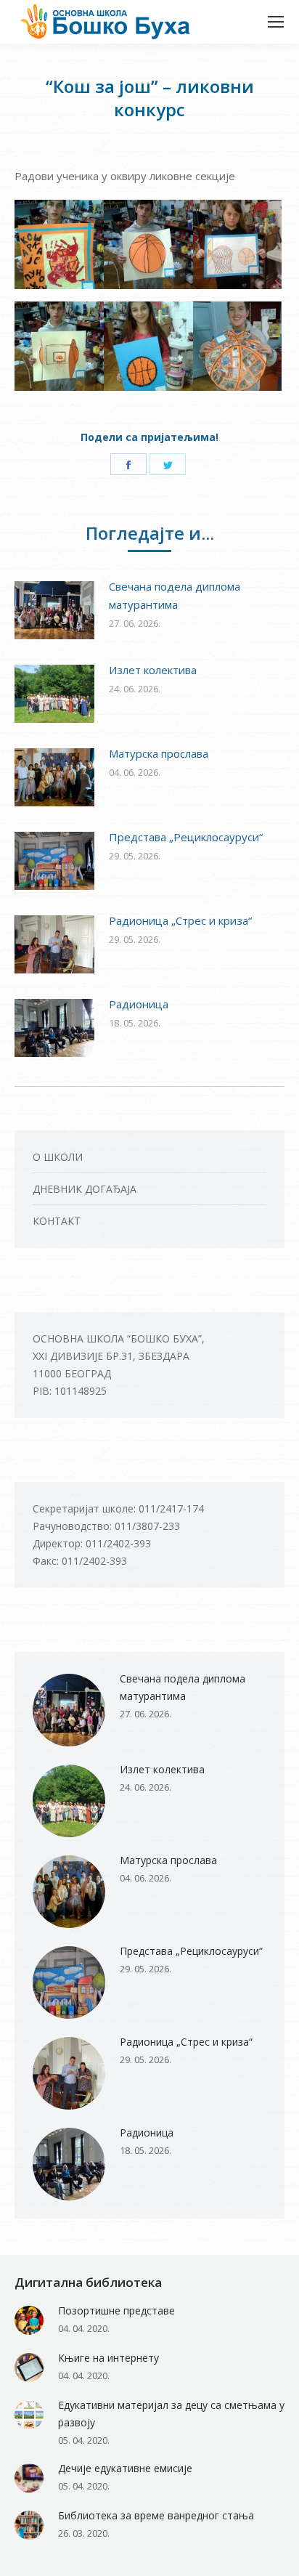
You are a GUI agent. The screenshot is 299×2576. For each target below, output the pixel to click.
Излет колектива (153, 670)
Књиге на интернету (108, 2358)
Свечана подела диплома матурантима (175, 595)
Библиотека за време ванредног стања (156, 2515)
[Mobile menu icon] (276, 22)
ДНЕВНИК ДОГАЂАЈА (85, 1189)
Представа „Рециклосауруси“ (186, 837)
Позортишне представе (116, 2310)
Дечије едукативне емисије (125, 2468)
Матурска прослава (159, 753)
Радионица (139, 1004)
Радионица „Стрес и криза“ (180, 920)
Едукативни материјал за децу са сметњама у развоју (171, 2414)
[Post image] (54, 610)
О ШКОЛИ (58, 1157)
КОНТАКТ (57, 1221)
